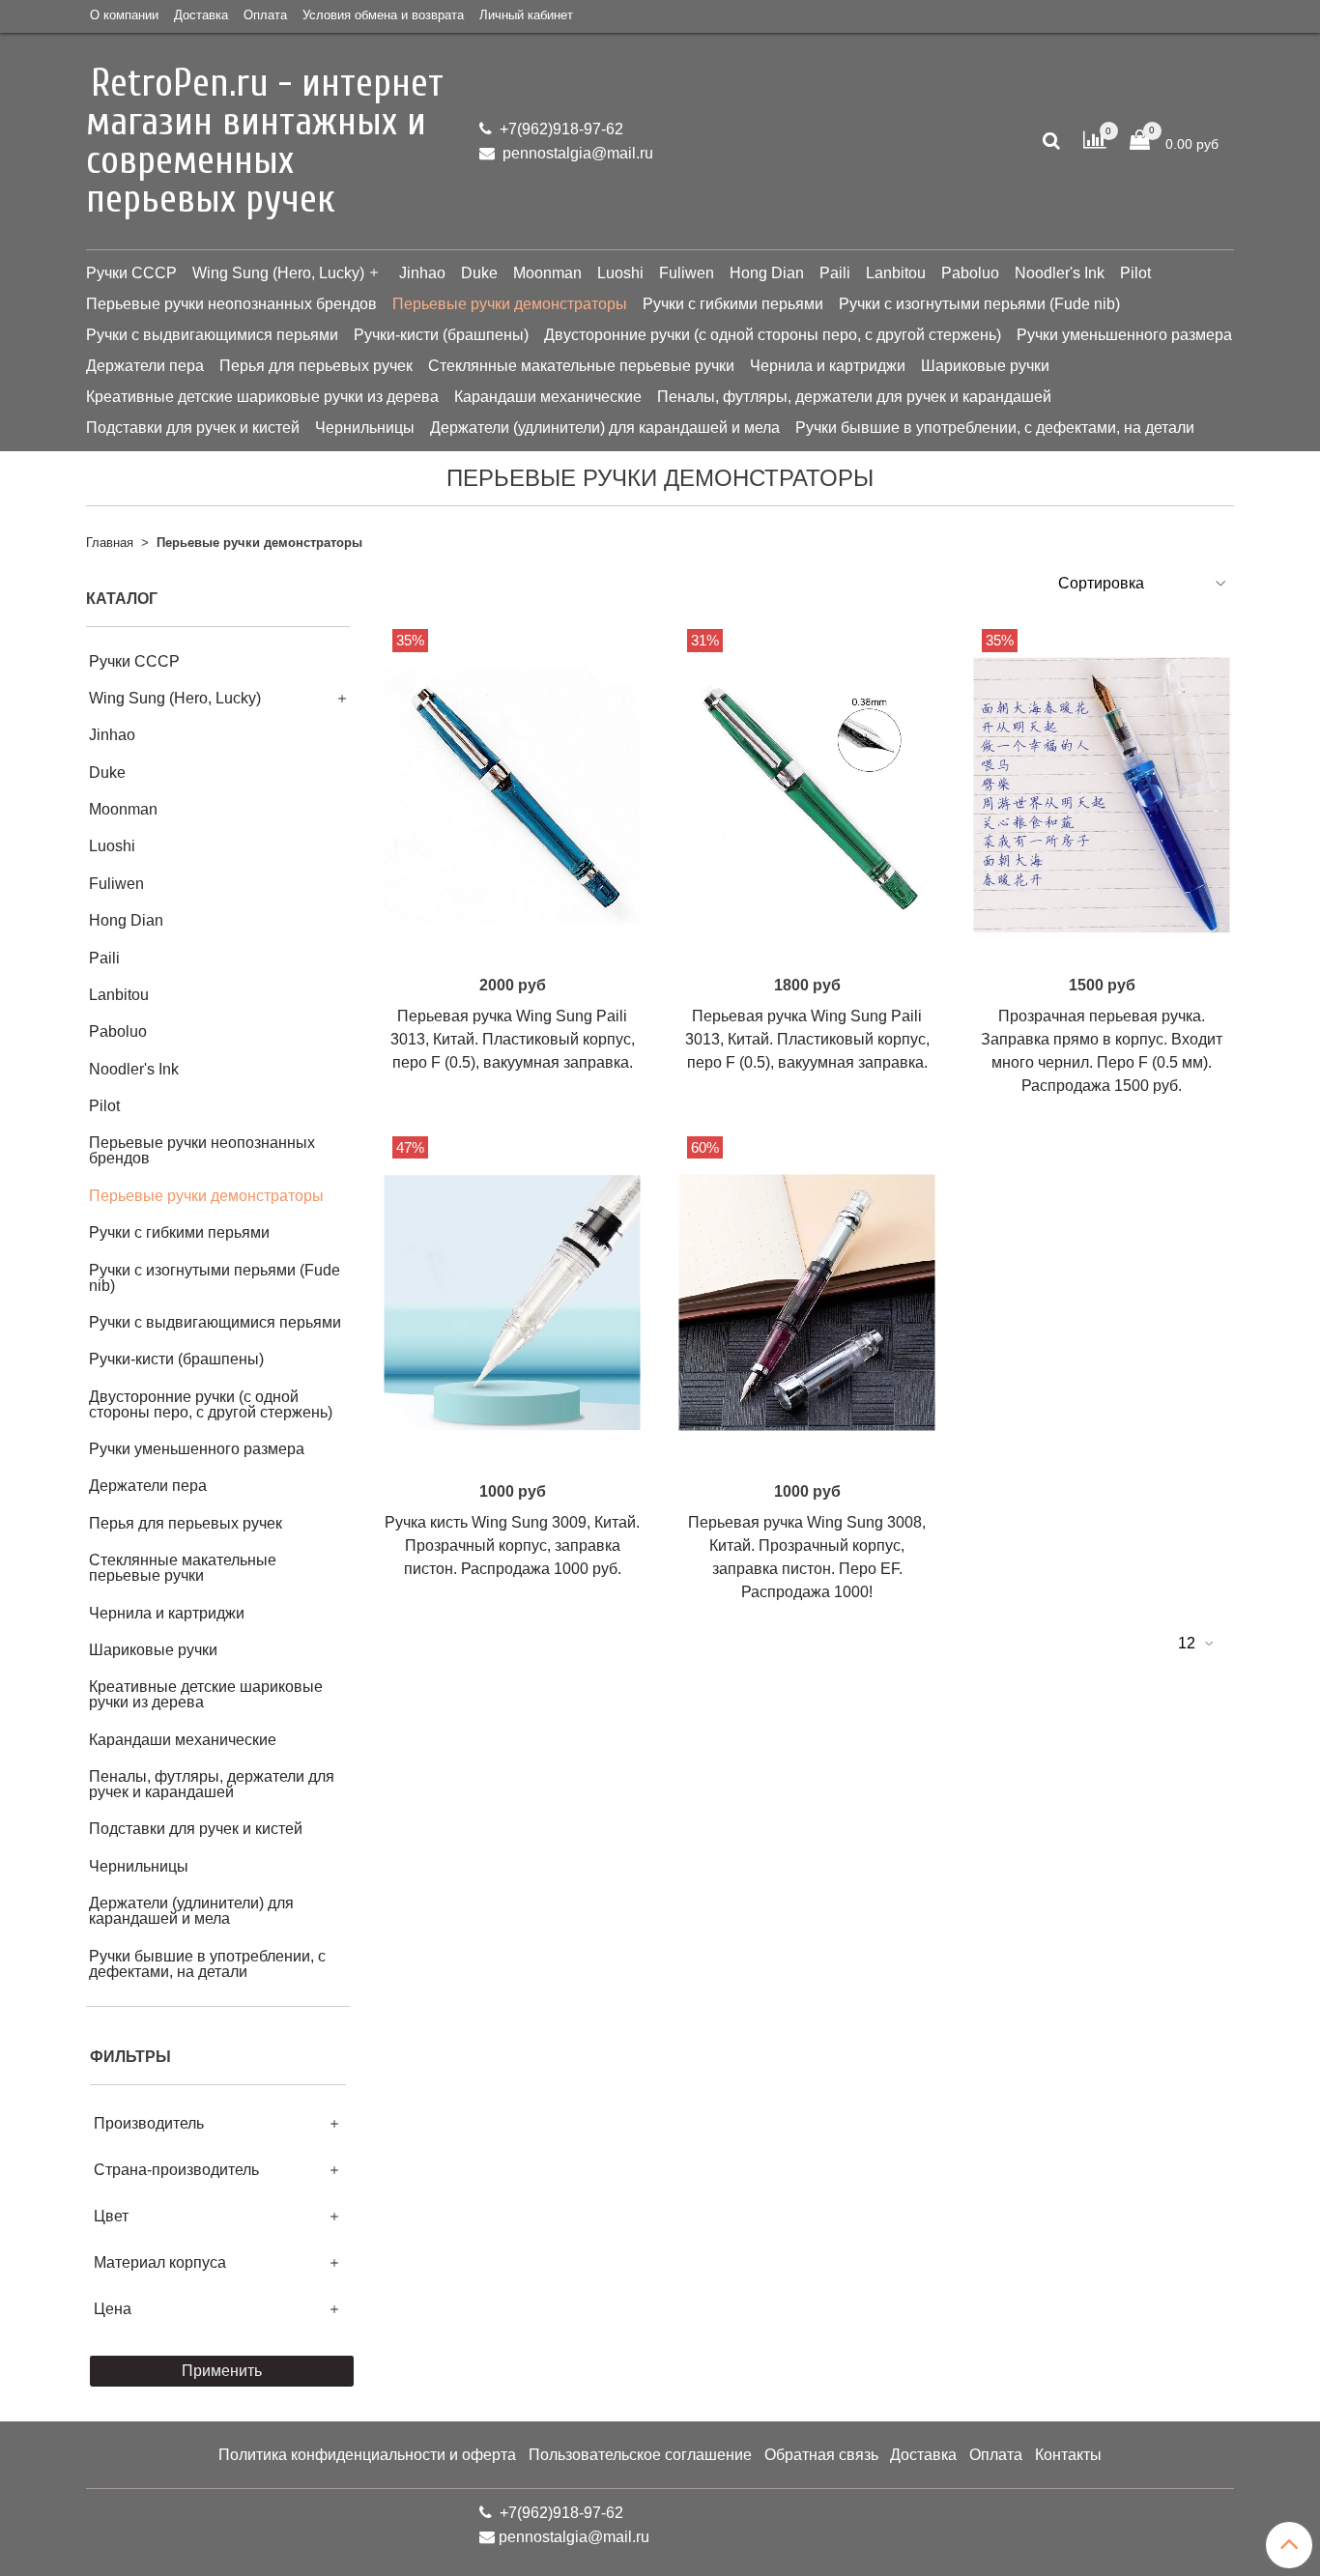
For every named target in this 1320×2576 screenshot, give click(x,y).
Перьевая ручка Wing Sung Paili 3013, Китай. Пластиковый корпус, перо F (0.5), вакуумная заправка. (513, 1039)
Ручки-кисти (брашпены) (441, 335)
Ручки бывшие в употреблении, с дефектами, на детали (995, 428)
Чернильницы (365, 428)
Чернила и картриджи (828, 366)
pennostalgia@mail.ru (576, 153)
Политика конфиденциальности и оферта (367, 2455)
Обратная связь (821, 2455)
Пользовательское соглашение (640, 2455)
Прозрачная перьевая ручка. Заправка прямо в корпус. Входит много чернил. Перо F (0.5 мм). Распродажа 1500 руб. (1102, 1051)
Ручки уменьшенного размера (1124, 335)
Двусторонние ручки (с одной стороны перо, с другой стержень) (773, 335)
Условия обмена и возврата (383, 15)
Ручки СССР (131, 273)
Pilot (1135, 273)
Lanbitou (896, 273)
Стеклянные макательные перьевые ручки (581, 366)
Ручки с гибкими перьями (733, 304)
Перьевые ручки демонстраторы (510, 304)
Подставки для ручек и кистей (193, 428)
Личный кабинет (526, 15)
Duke (479, 273)
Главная (110, 543)
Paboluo (970, 273)
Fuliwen (687, 273)
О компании (124, 15)
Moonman (547, 273)
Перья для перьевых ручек (316, 366)
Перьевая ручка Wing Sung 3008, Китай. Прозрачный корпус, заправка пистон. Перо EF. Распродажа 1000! (807, 1557)
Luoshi (620, 273)
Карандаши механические (548, 397)
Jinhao (422, 273)
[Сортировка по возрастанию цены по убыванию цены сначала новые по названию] (1140, 583)
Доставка (201, 15)
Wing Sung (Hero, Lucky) (278, 273)
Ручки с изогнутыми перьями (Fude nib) (979, 304)
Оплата (265, 15)
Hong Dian (767, 273)
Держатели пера (145, 366)
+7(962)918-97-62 (560, 129)
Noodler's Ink (1060, 273)
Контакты (1068, 2455)
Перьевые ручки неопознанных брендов (231, 304)
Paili (835, 273)
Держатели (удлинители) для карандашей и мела (605, 428)
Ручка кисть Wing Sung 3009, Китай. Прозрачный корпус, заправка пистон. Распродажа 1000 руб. (512, 1546)
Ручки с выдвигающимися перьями (212, 335)
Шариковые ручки (985, 366)
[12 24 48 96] (1194, 1644)
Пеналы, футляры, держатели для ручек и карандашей (854, 397)
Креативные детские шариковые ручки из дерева (262, 397)
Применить (222, 2371)
